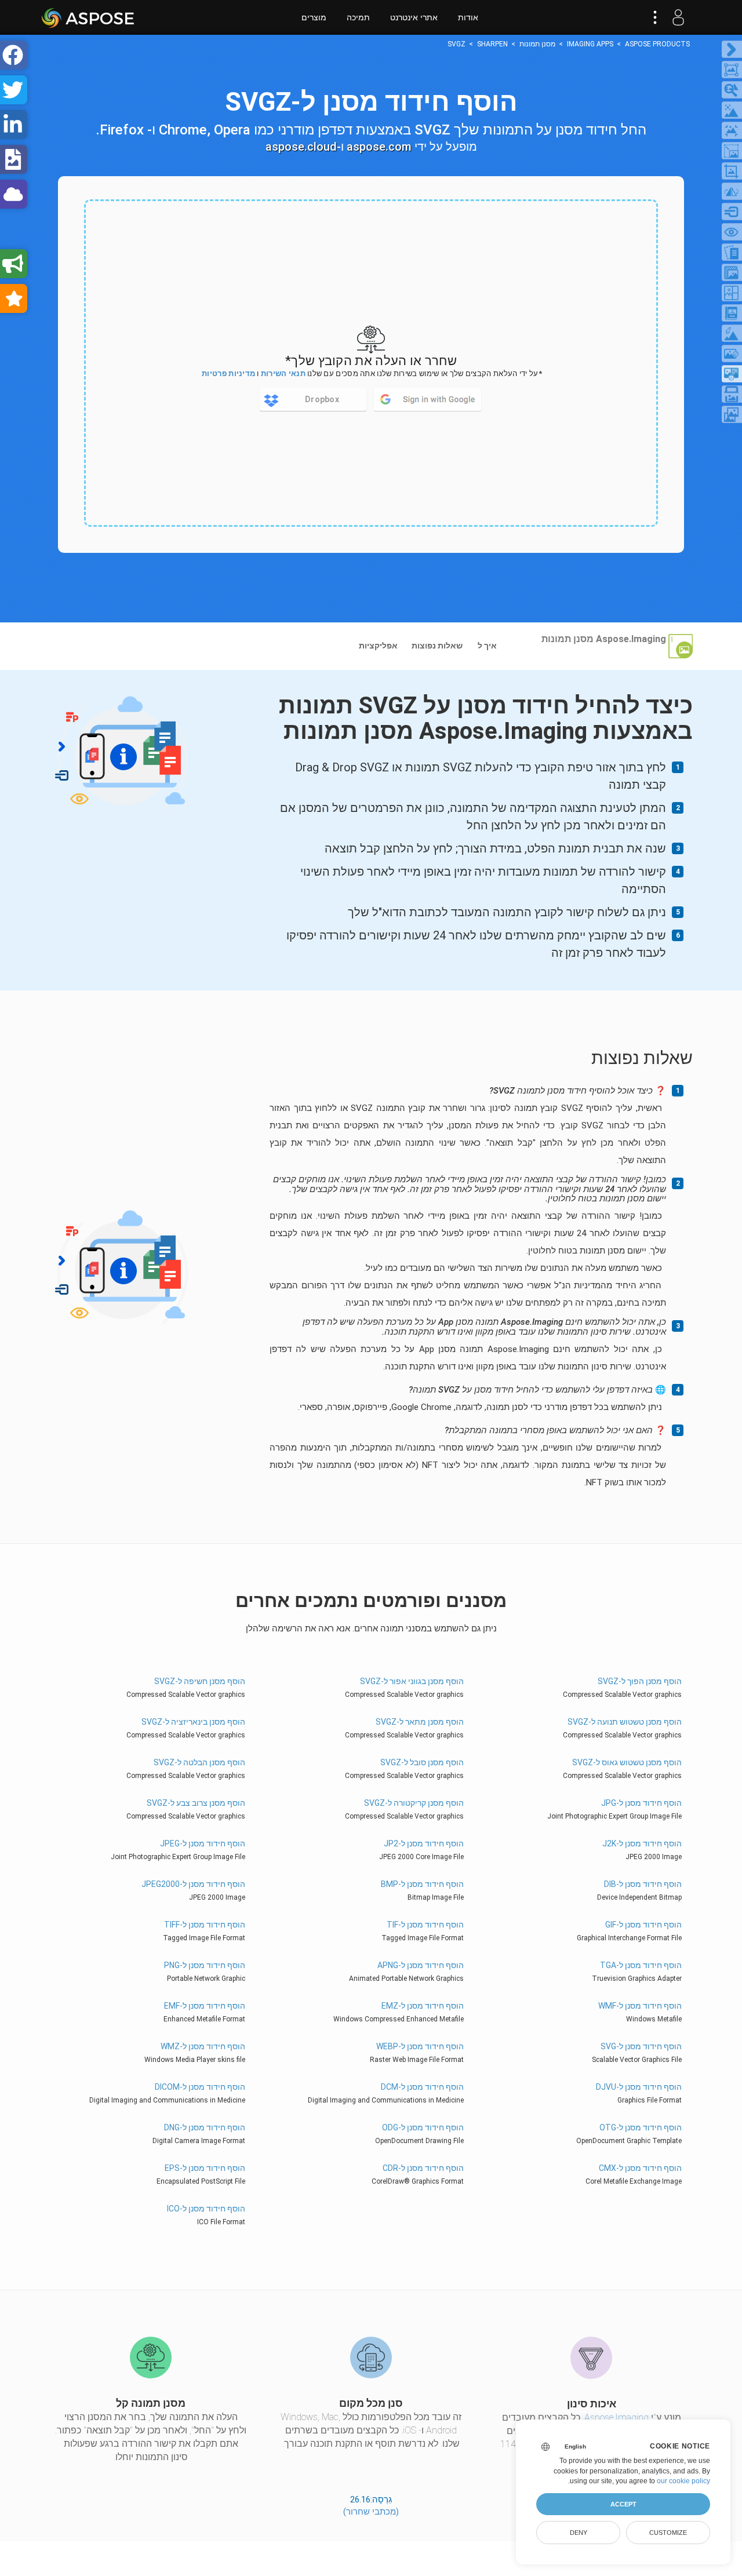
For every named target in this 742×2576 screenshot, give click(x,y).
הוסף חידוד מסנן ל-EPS (205, 2168)
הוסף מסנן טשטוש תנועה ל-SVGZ (624, 1722)
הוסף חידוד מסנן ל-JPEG (203, 1843)
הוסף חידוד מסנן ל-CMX (640, 2168)
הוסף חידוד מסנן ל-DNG (205, 2127)
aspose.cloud (301, 147)
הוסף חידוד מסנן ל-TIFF (205, 1925)
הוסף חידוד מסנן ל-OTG (640, 2127)
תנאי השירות (283, 374)
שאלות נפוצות (437, 646)
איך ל (487, 646)
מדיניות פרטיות (228, 374)
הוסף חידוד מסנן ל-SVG (641, 2046)
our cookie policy (683, 2481)
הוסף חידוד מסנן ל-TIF (425, 1925)
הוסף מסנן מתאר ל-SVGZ (419, 1722)
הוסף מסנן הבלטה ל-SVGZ (199, 1762)
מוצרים (314, 17)
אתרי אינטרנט (414, 17)
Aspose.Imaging (616, 2417)
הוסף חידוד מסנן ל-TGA (641, 1965)
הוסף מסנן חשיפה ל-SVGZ (200, 1681)
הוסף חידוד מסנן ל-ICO (206, 2209)
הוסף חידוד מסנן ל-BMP (422, 1884)
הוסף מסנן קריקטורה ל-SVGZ (414, 1803)
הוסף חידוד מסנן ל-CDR (423, 2168)
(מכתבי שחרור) (371, 2512)
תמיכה (358, 17)
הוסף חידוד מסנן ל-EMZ (422, 2006)
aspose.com (379, 147)
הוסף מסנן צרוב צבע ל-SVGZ (196, 1803)
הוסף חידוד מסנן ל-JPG (641, 1803)
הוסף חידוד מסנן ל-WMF (640, 2006)
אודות (468, 17)
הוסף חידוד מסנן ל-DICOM (200, 2087)
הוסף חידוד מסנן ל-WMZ (203, 2046)
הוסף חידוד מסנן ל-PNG (205, 1965)
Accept (623, 2504)
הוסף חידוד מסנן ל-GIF (643, 1925)
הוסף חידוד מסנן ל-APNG (420, 1965)
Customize (668, 2533)
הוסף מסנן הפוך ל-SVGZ (639, 1681)
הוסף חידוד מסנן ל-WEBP (420, 2046)
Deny (579, 2533)
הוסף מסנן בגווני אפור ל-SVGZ (412, 1681)
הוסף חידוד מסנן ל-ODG (423, 2127)
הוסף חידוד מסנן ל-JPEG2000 (193, 1884)
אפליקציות (378, 646)
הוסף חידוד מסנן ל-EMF (205, 2006)
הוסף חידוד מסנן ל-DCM (422, 2087)
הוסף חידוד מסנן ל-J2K (642, 1843)
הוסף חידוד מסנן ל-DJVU (639, 2087)
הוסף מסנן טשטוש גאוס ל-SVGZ (627, 1762)
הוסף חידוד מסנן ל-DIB (643, 1884)
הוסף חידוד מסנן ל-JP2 (423, 1843)
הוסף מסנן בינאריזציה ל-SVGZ (193, 1722)
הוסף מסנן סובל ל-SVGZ (422, 1762)
